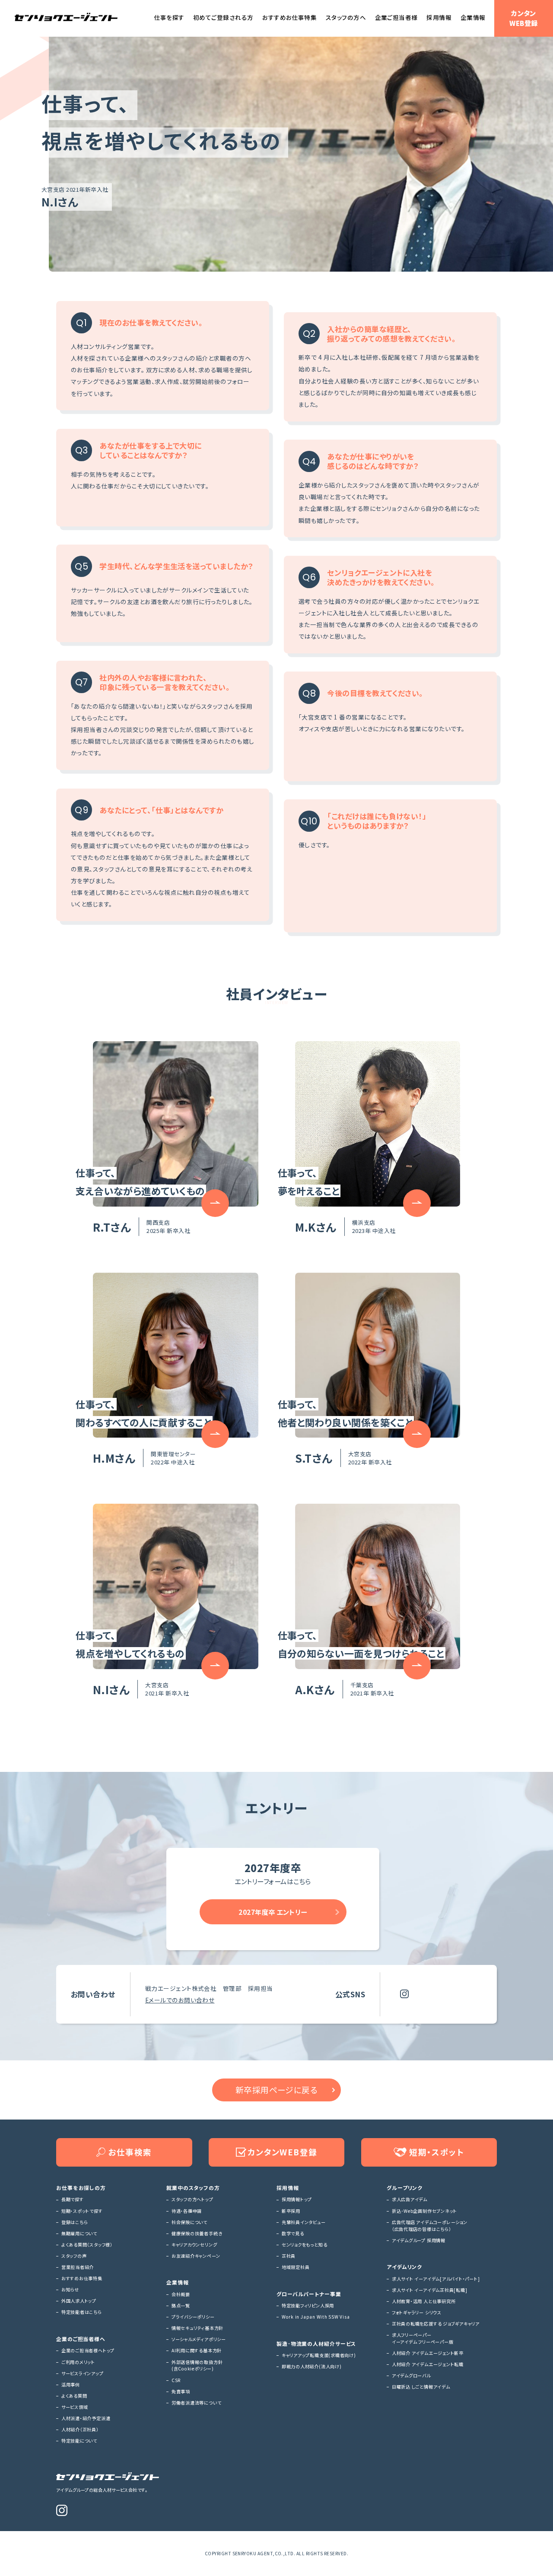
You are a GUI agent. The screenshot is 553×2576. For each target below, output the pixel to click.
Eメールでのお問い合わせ (180, 2000)
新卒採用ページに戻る (277, 2090)
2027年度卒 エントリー (273, 1912)
